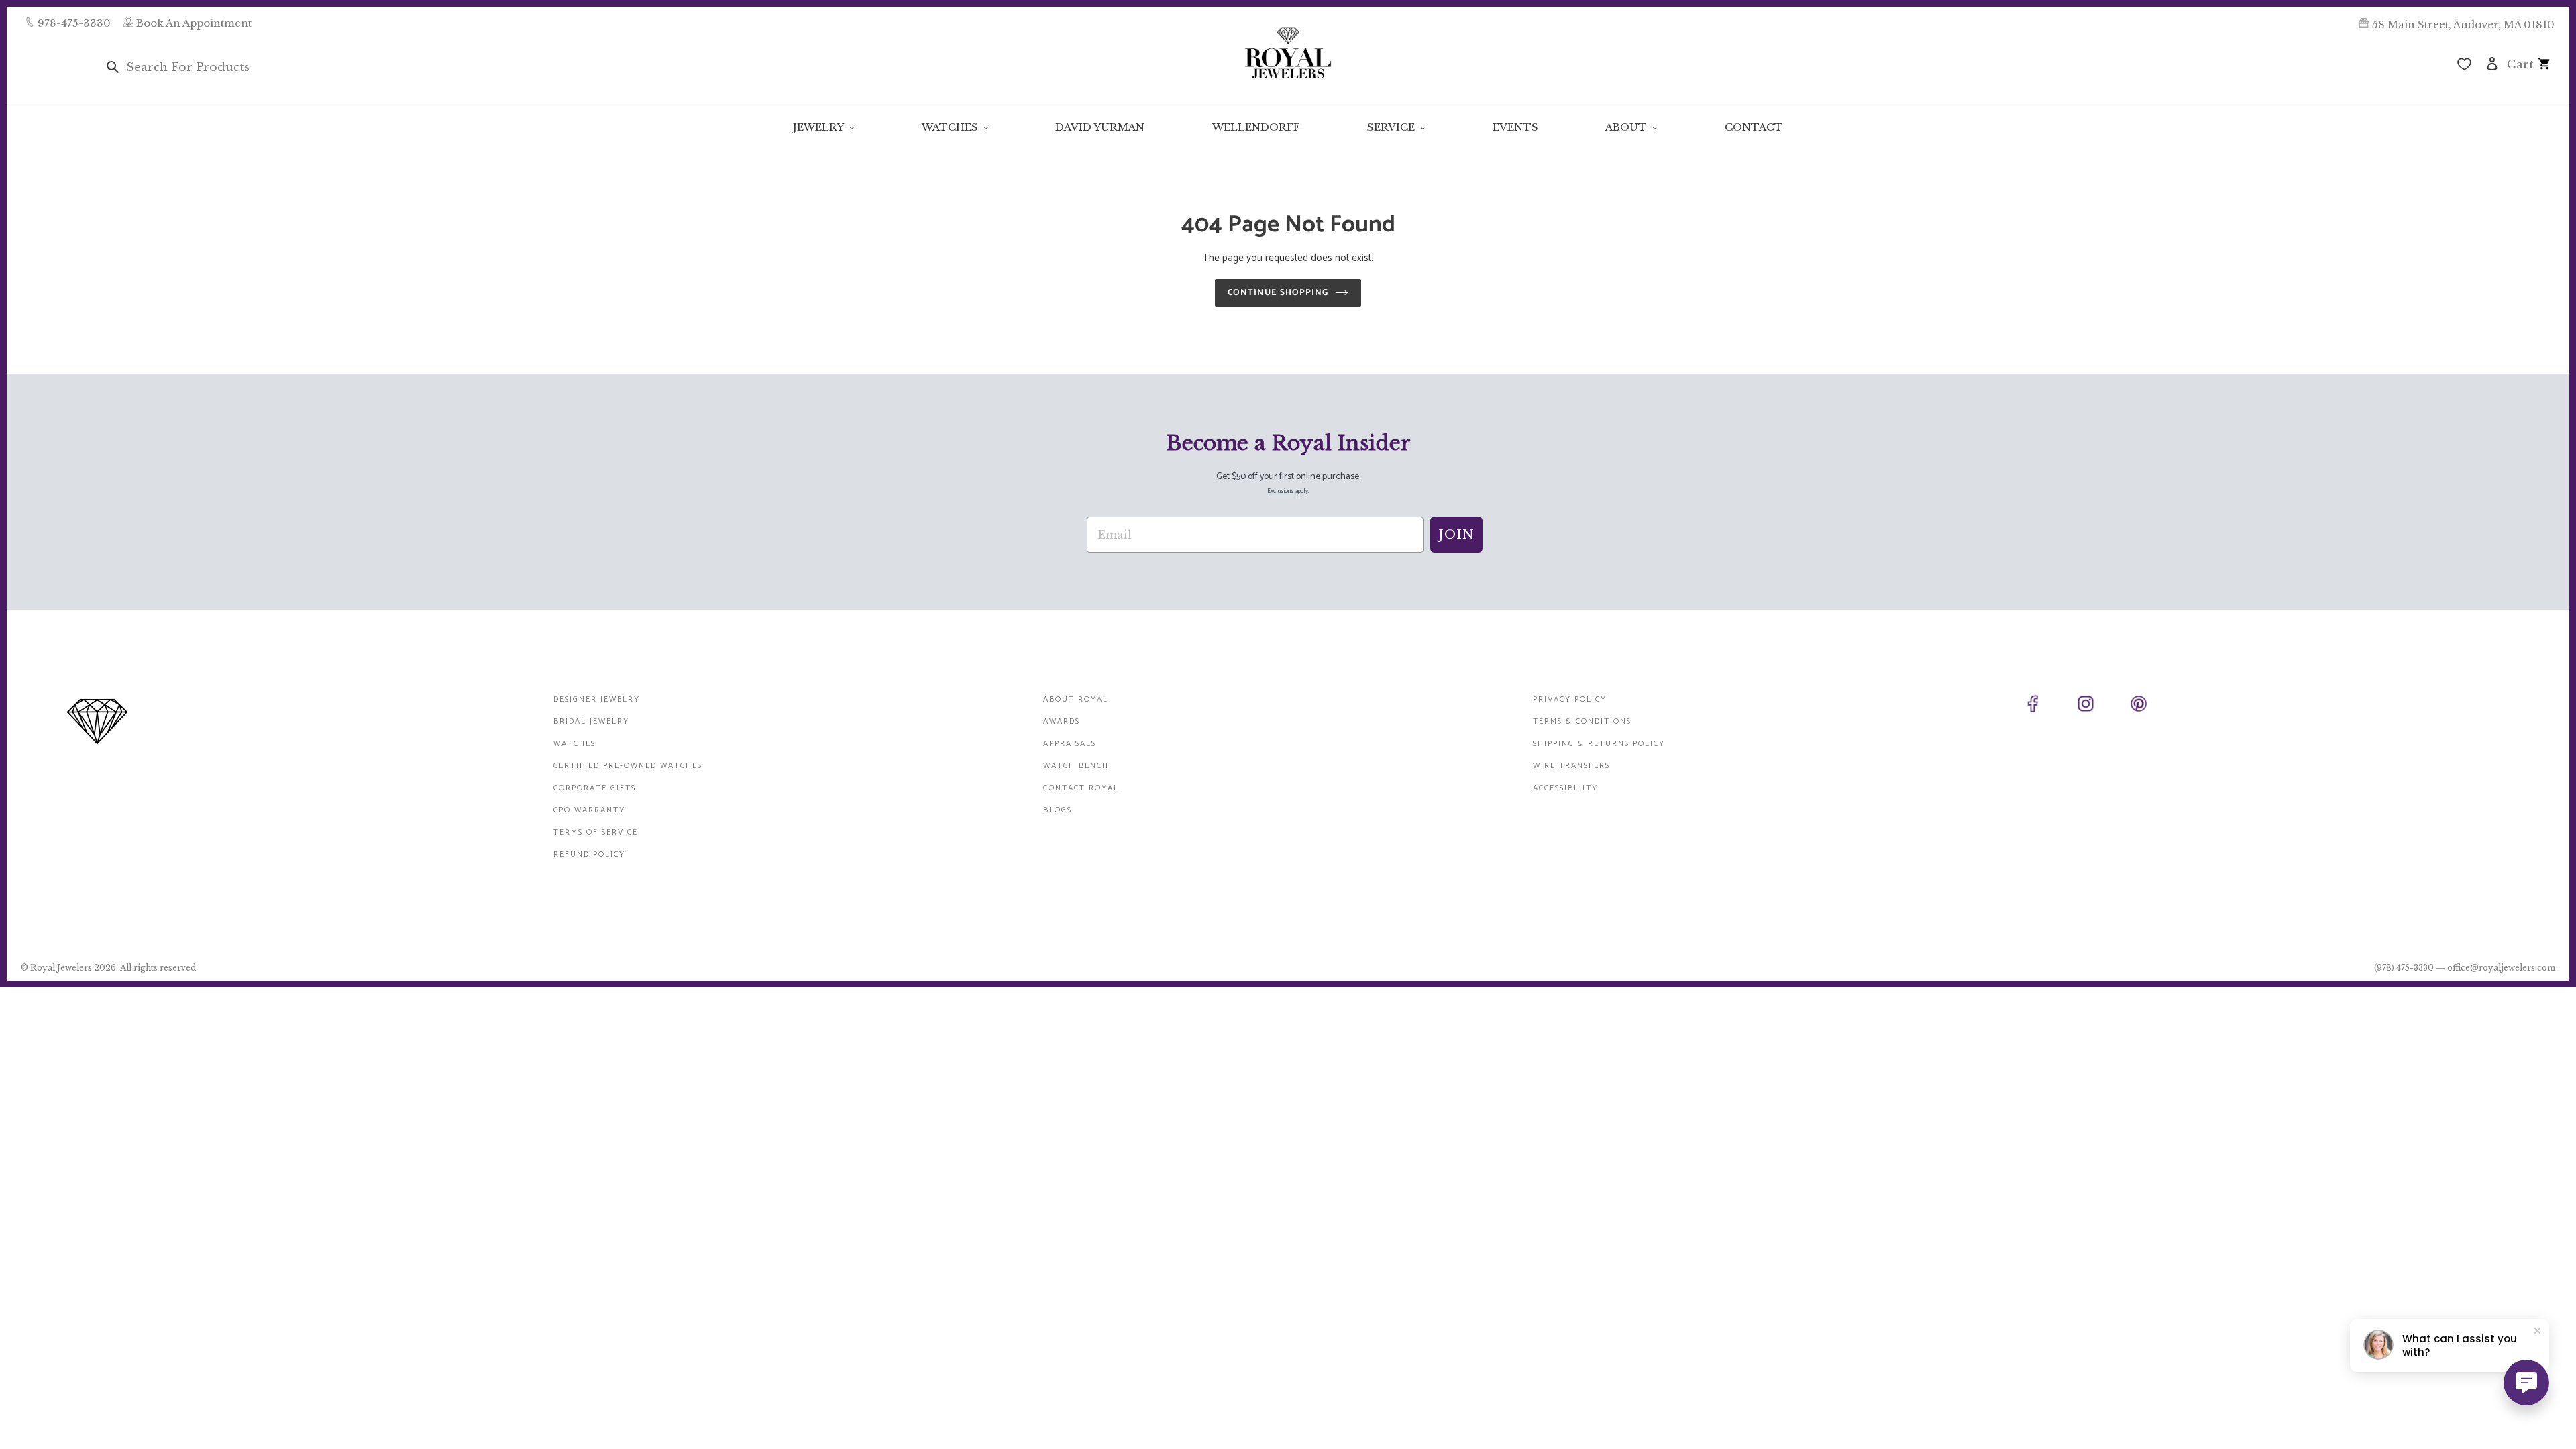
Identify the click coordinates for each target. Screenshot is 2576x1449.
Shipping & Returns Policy (1599, 744)
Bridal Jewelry (591, 721)
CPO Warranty (589, 810)
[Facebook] (2048, 706)
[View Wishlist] (2464, 66)
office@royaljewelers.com (2501, 968)
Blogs (1058, 810)
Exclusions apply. (1288, 491)
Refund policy (589, 854)
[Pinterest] (2154, 706)
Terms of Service (596, 832)
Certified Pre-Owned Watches (628, 766)
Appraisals (1070, 744)
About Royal (1076, 699)
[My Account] (2492, 63)
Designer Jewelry (597, 699)
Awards (1062, 721)
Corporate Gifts (595, 788)
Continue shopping (1278, 293)
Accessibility (1565, 788)
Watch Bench (1076, 766)
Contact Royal (1081, 788)
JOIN (1456, 535)
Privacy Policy (1570, 699)
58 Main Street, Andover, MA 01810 (2463, 24)
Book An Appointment (194, 23)
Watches (575, 744)
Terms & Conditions (1582, 721)
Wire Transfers (1571, 766)
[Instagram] (2101, 706)
